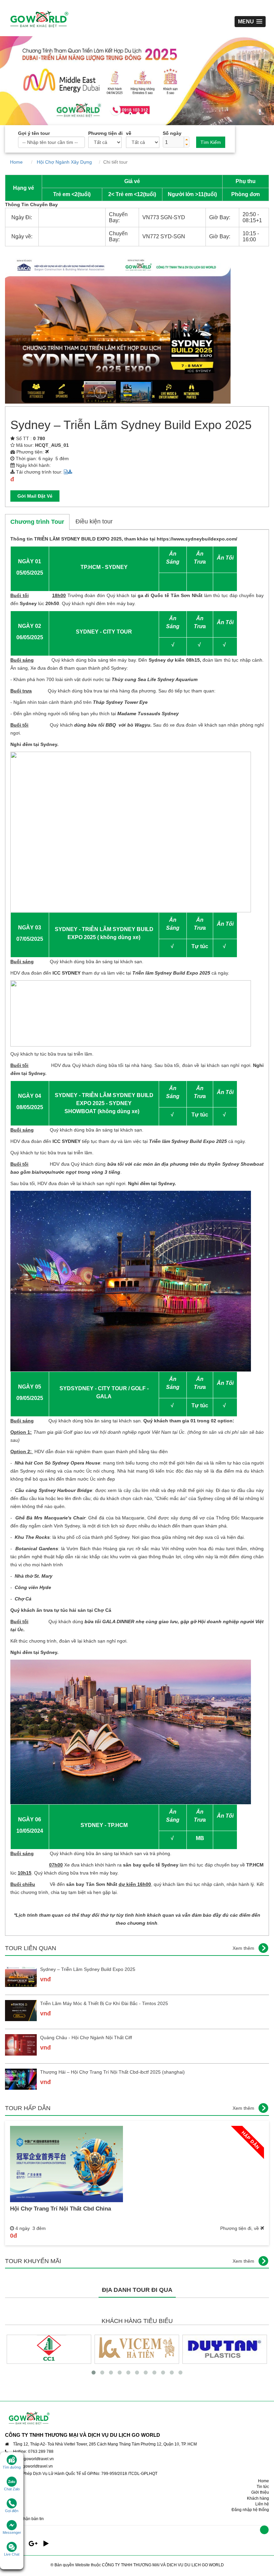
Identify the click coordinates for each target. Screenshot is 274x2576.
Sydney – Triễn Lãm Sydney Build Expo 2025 (88, 1969)
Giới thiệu (260, 2492)
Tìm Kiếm (211, 142)
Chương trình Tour (37, 522)
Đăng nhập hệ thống (250, 2510)
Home (19, 162)
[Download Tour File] (68, 472)
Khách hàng (258, 2498)
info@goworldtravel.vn (33, 2459)
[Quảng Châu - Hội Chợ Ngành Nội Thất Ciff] (21, 2045)
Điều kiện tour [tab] (94, 521)
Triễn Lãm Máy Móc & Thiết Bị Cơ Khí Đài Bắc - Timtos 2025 (104, 2003)
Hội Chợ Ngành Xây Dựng (66, 162)
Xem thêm (243, 1948)
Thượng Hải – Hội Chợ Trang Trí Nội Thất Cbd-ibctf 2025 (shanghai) (112, 2072)
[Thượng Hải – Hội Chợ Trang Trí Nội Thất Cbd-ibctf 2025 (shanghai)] (21, 2079)
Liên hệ (262, 2504)
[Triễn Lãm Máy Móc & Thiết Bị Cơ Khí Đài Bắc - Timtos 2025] (21, 2011)
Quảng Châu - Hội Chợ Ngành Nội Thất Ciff (86, 2038)
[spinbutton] (173, 142)
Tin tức (263, 2487)
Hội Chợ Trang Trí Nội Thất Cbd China (60, 2209)
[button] (186, 140)
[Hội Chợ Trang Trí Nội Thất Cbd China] (66, 2164)
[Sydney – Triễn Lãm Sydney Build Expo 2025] (21, 1976)
